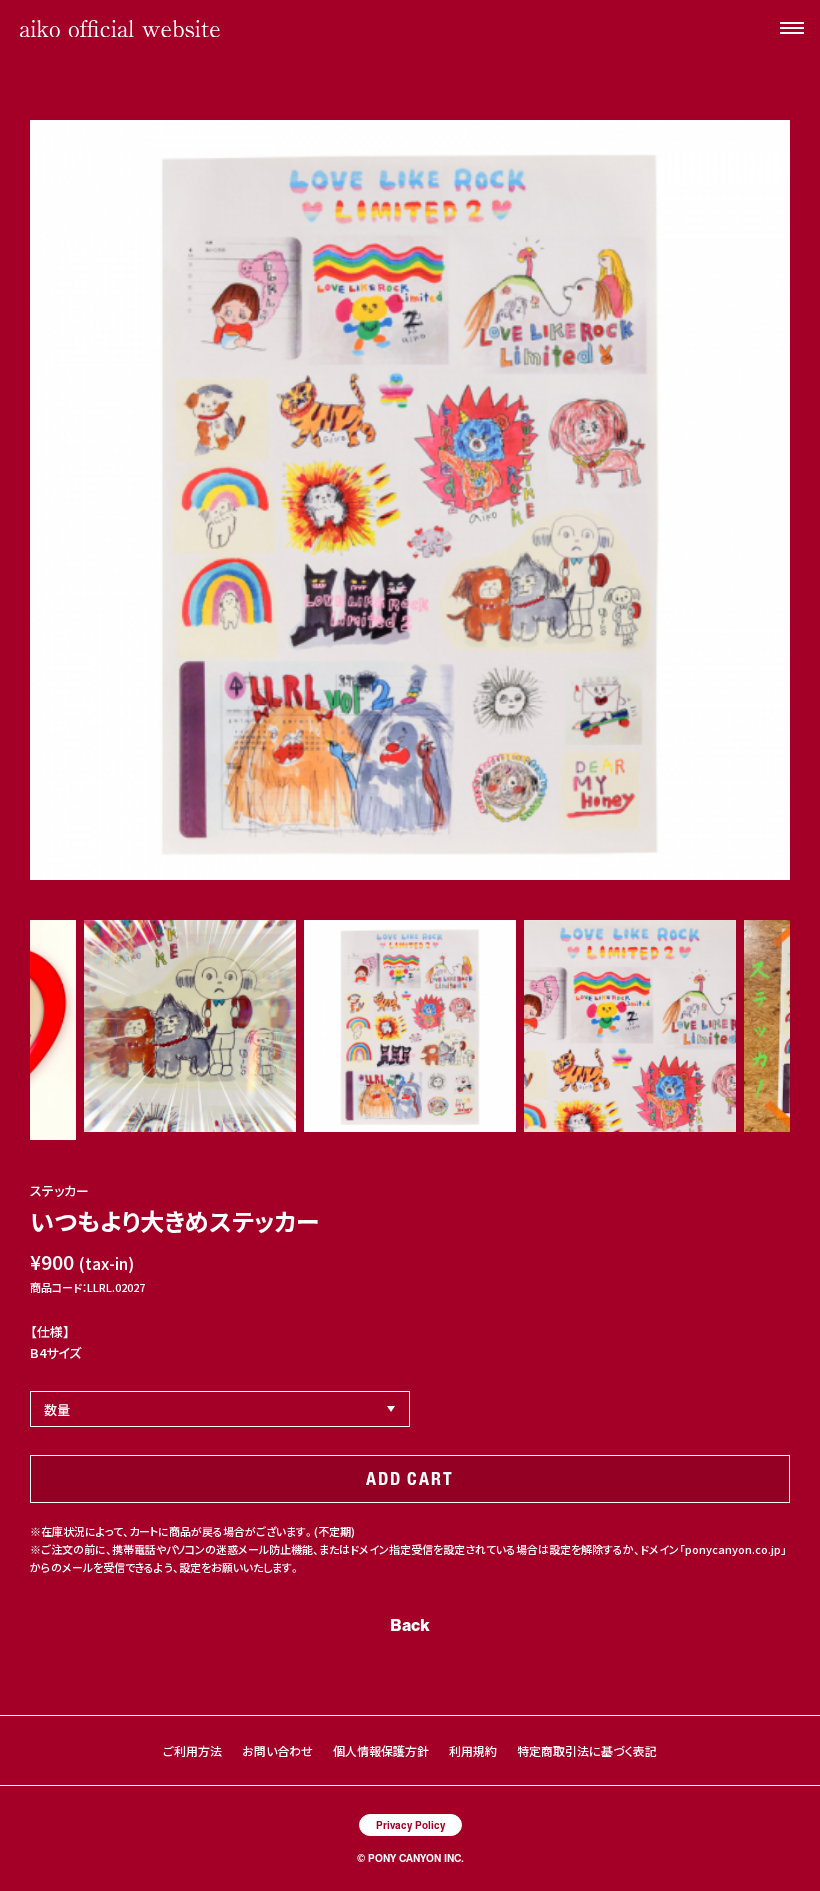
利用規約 (473, 1750)
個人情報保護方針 (381, 1750)
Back (410, 1624)
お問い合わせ (277, 1750)
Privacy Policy (410, 1824)
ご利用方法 (192, 1750)
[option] (410, 500)
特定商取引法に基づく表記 (587, 1750)
